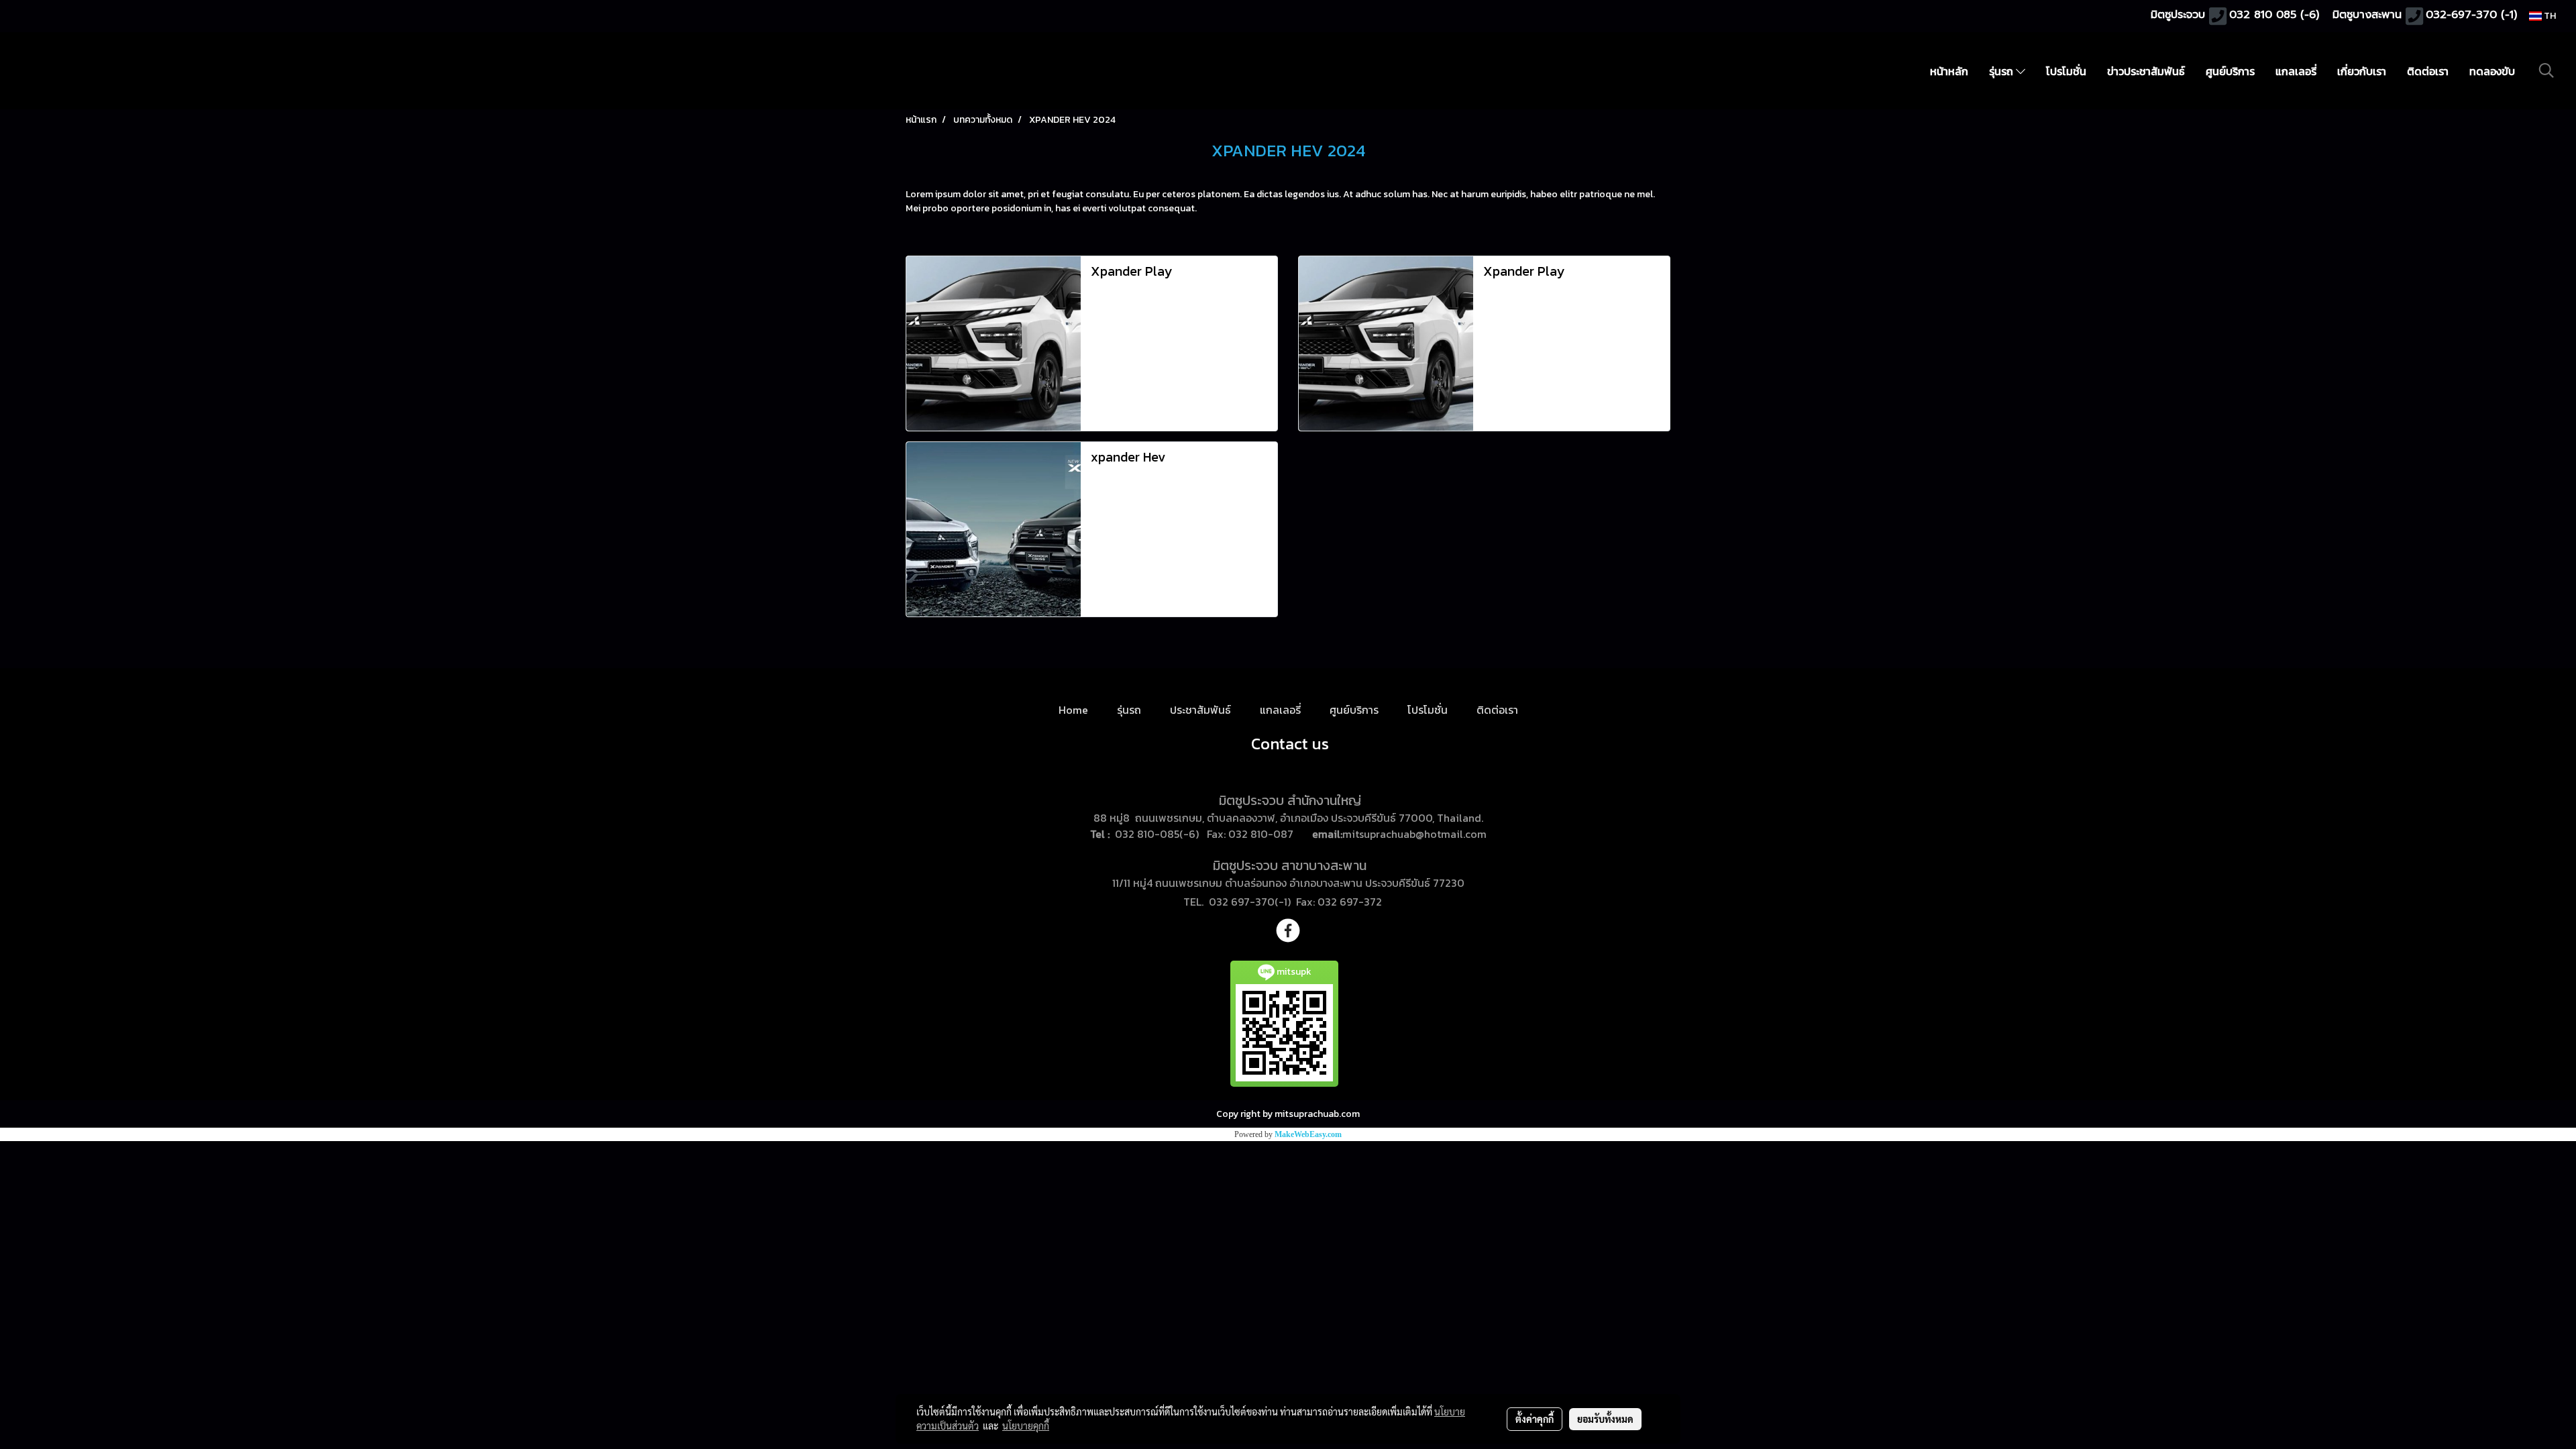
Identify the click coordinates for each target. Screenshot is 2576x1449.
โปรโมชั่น (2066, 71)
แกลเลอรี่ (2296, 71)
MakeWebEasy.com (1308, 1134)
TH (2549, 16)
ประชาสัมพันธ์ (1200, 710)
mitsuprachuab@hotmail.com (1414, 834)
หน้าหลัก (1949, 71)
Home (1073, 710)
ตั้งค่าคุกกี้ (1535, 1419)
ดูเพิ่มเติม (1109, 384)
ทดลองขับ (2492, 71)
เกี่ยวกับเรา (2362, 71)
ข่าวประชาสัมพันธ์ (2146, 71)
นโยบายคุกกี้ (1026, 1426)
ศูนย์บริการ (2230, 71)
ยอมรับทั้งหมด (1605, 1419)
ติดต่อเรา (2428, 71)
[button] (2546, 70)
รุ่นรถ (2002, 71)
